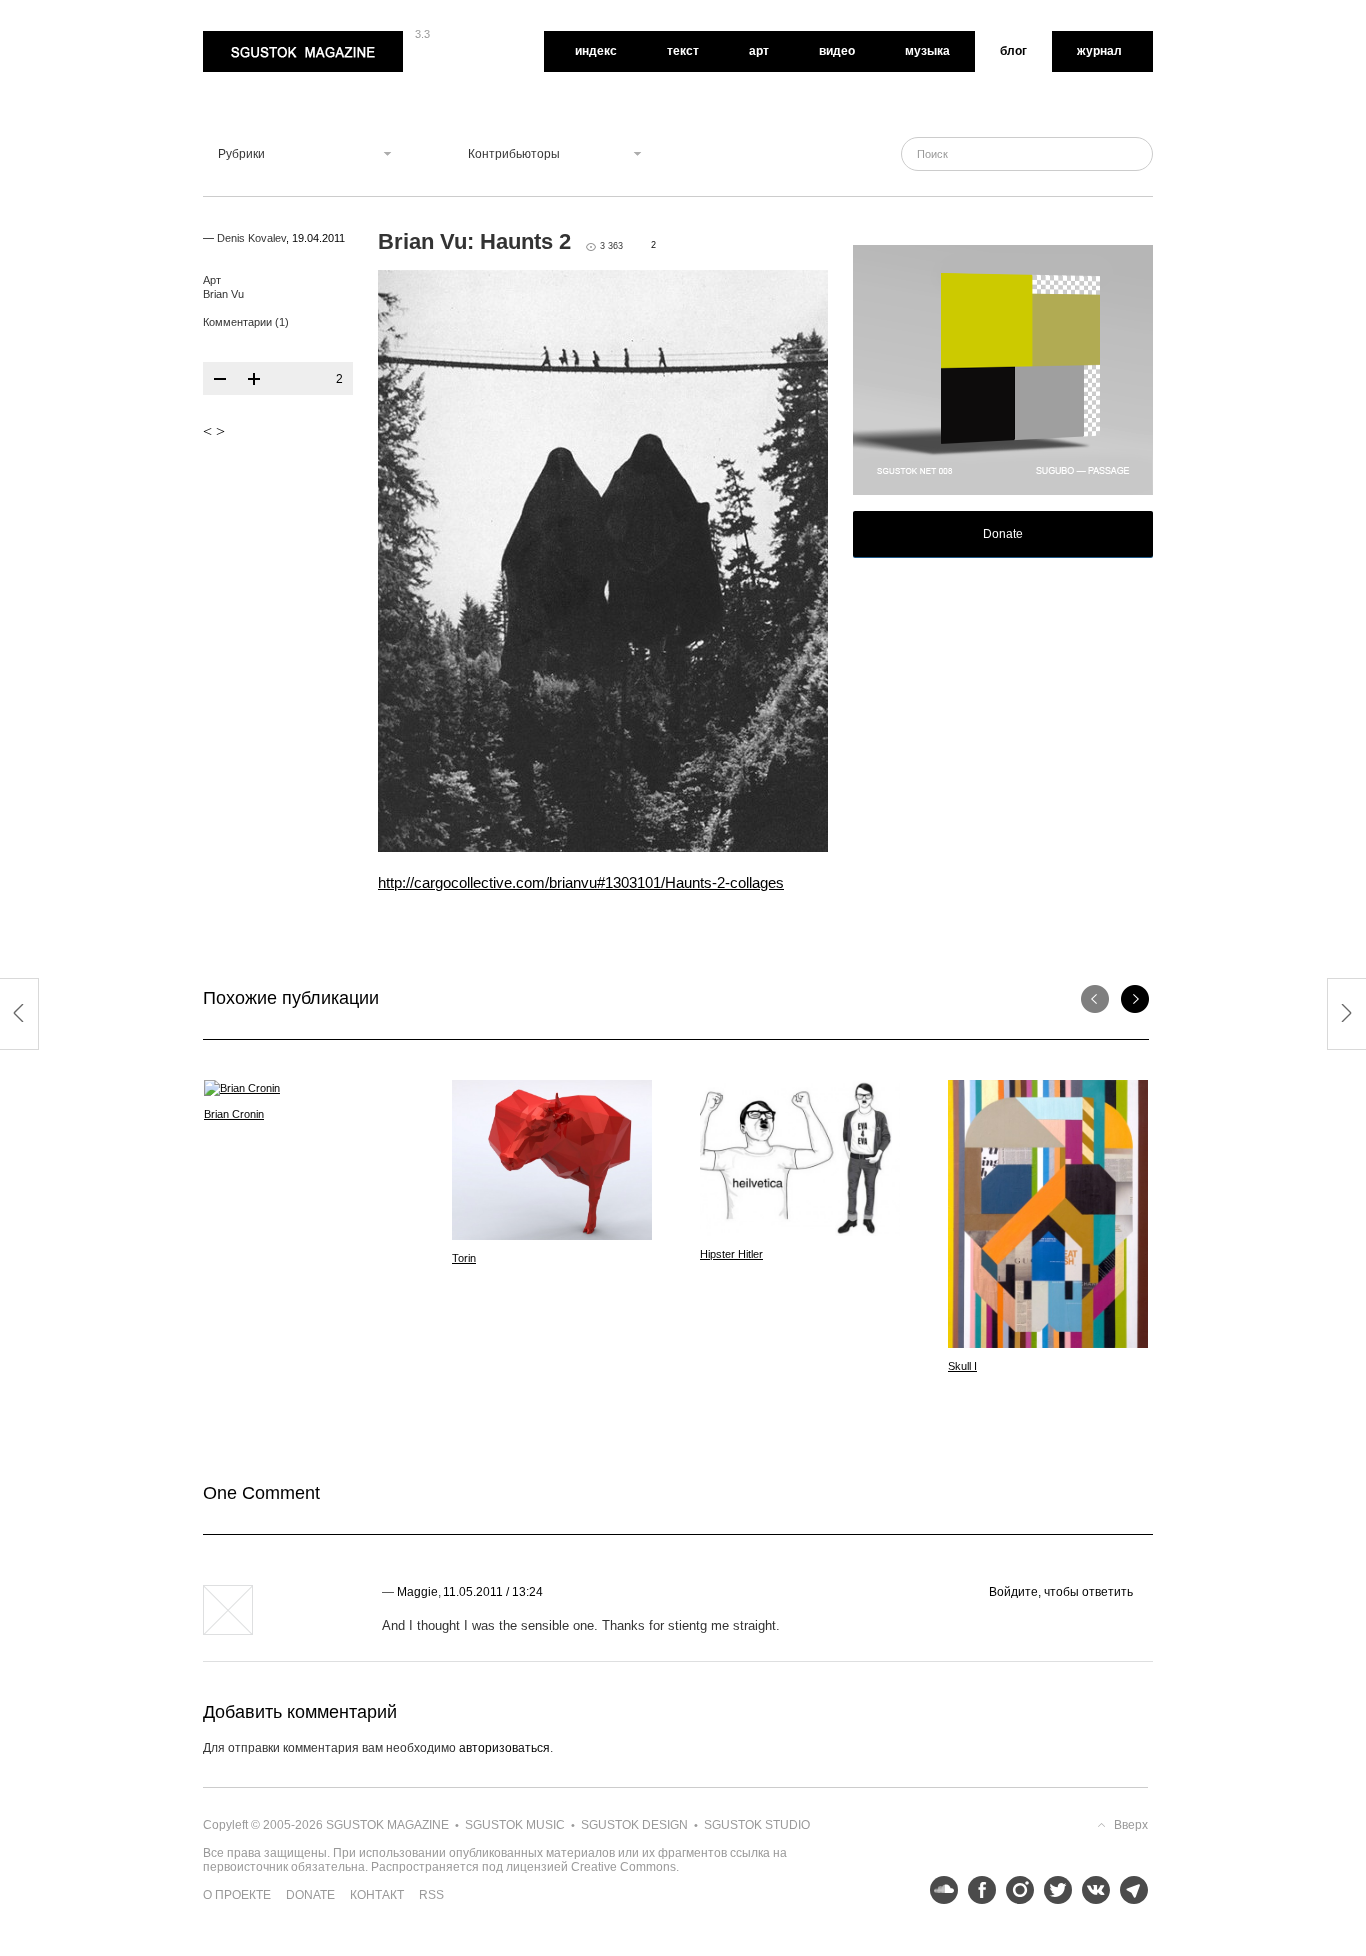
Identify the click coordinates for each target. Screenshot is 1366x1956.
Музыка (927, 51)
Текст (683, 51)
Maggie (417, 1592)
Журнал (1099, 51)
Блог (1013, 51)
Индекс (596, 51)
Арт (759, 51)
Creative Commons (623, 1867)
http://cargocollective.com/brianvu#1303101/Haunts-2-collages (581, 882)
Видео (837, 51)
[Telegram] (1129, 1890)
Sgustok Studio (757, 1825)
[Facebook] (977, 1890)
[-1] (220, 379)
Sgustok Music (515, 1825)
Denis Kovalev (251, 238)
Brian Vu (223, 294)
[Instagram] (1015, 1890)
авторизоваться (504, 1748)
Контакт (377, 1895)
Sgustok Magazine (255, 38)
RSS (431, 1895)
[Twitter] (1053, 1890)
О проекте (237, 1895)
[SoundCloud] (939, 1890)
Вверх (1131, 1825)
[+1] (254, 379)
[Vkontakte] (1091, 1890)
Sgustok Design (634, 1825)
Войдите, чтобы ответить (1061, 1592)
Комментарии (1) (246, 322)
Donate (1003, 534)
